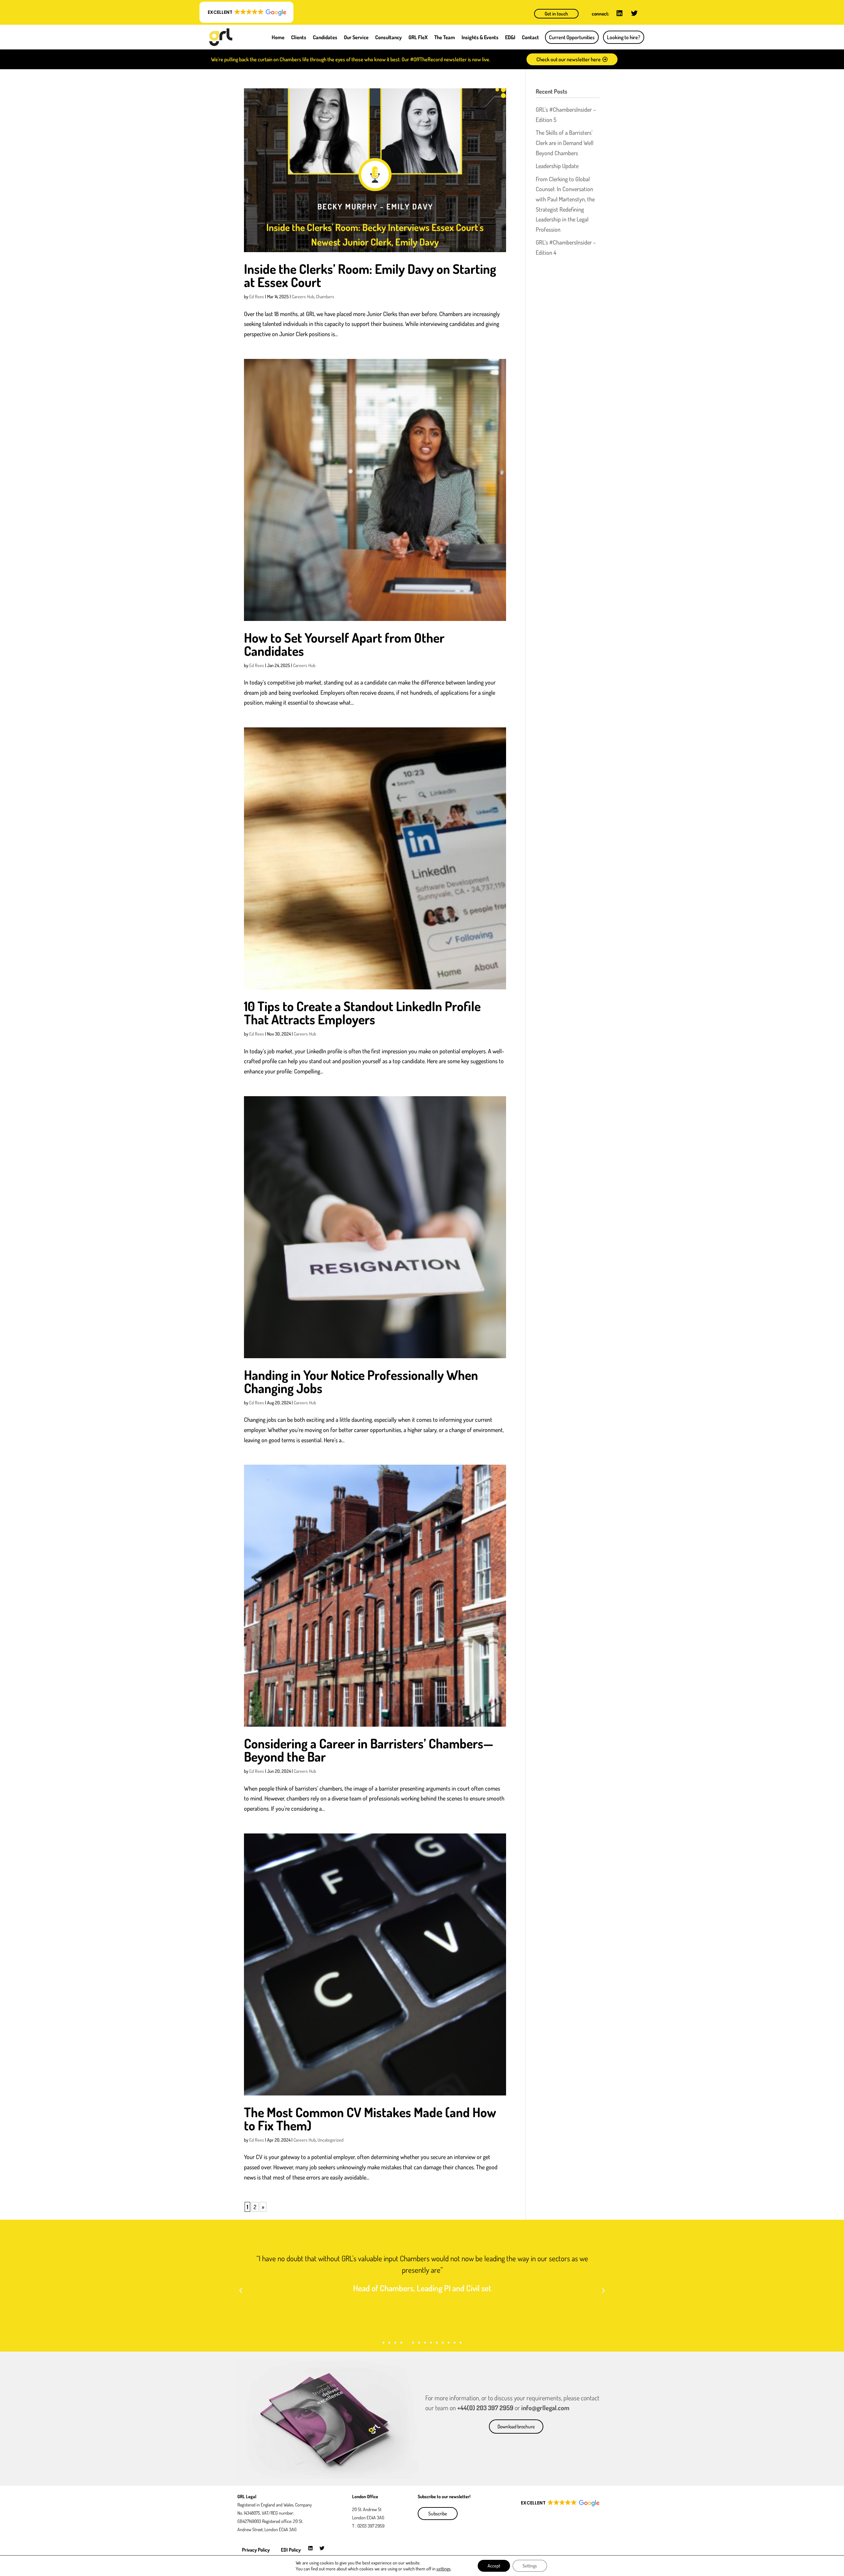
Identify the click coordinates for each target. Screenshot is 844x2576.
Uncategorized (331, 2140)
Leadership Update (557, 166)
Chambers (325, 296)
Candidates (325, 37)
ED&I (510, 37)
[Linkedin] (619, 13)
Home (278, 37)
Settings (530, 2566)
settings (444, 2569)
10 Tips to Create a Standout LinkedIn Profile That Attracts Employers (362, 1012)
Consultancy (389, 37)
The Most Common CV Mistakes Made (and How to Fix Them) (370, 2119)
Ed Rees (257, 296)
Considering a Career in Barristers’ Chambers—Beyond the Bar (369, 1750)
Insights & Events (480, 37)
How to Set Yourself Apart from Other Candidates (344, 644)
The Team (445, 37)
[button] (246, 12)
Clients (299, 37)
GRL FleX (418, 37)
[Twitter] (634, 13)
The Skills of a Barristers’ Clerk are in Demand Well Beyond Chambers (565, 143)
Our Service (356, 37)
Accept (494, 2566)
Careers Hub (303, 296)
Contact (530, 37)
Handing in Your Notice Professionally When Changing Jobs (361, 1381)
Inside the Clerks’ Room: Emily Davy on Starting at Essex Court (370, 275)
